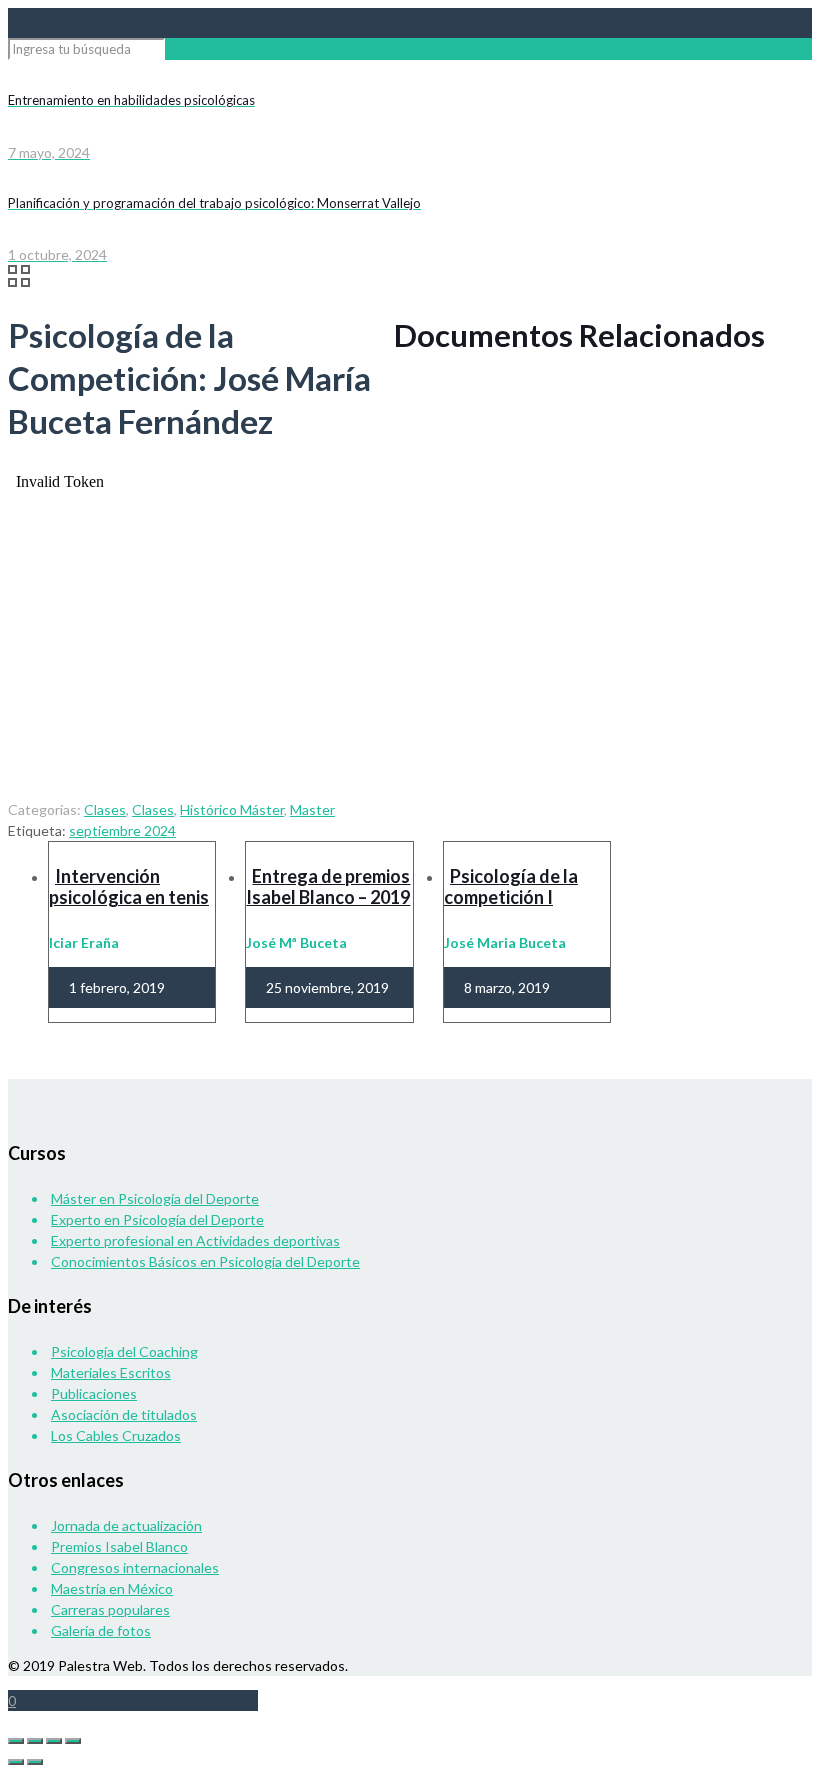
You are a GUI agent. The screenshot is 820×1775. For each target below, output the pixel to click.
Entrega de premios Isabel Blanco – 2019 (328, 886)
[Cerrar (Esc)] (73, 1741)
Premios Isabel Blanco (119, 1546)
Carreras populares (110, 1609)
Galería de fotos (101, 1630)
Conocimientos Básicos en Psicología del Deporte (205, 1261)
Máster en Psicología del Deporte (155, 1198)
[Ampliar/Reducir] (16, 1741)
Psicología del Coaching (124, 1351)
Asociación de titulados (124, 1414)
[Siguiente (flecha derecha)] (35, 1762)
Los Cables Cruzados (116, 1435)
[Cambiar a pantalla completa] (35, 1741)
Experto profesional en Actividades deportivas (195, 1240)
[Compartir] (54, 1741)
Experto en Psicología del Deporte (157, 1219)
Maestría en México (112, 1588)
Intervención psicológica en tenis (129, 886)
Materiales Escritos (111, 1372)
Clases (105, 809)
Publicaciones (94, 1393)
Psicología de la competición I (511, 886)
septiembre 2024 (122, 830)
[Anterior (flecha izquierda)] (16, 1762)
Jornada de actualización (126, 1525)
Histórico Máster (232, 809)
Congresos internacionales (135, 1567)
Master (312, 809)
